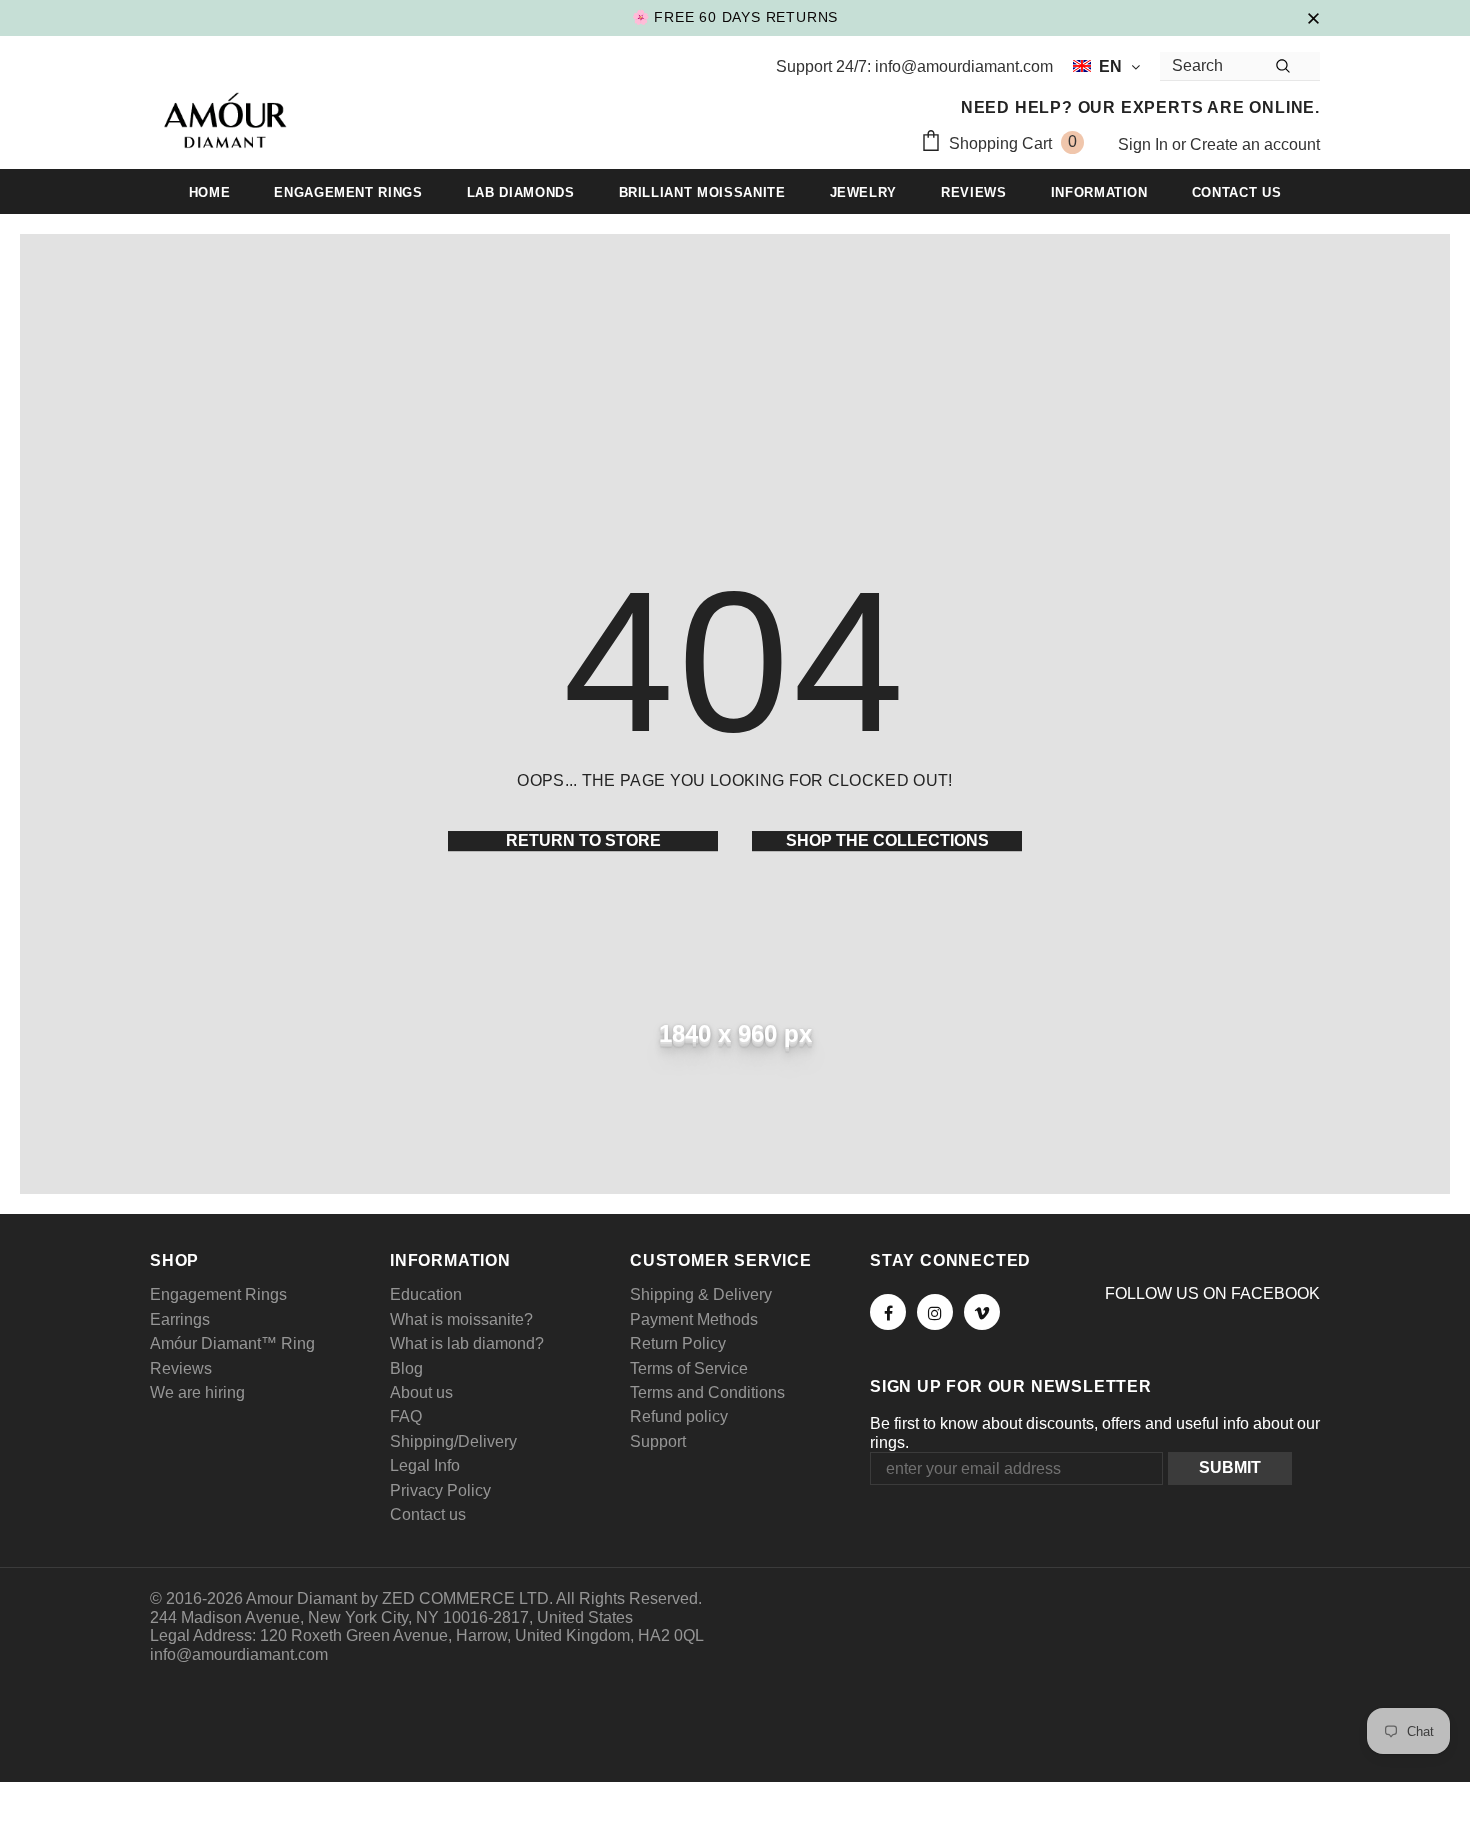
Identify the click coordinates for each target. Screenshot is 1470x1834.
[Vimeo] (982, 1312)
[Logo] (225, 123)
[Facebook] (888, 1312)
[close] (1313, 17)
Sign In (1145, 144)
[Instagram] (935, 1312)
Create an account (1255, 144)
